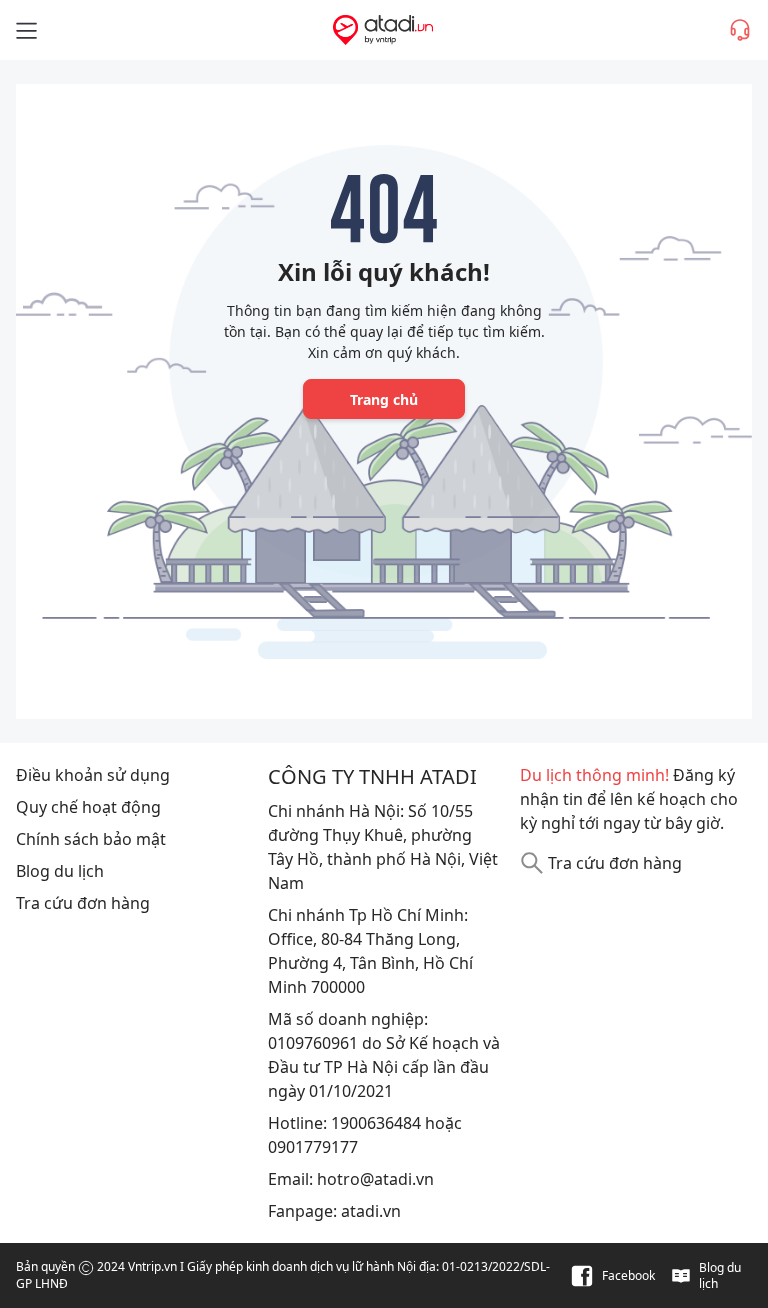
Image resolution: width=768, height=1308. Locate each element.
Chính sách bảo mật (91, 839)
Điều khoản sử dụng (93, 775)
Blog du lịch (60, 871)
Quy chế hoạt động (88, 807)
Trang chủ (384, 399)
